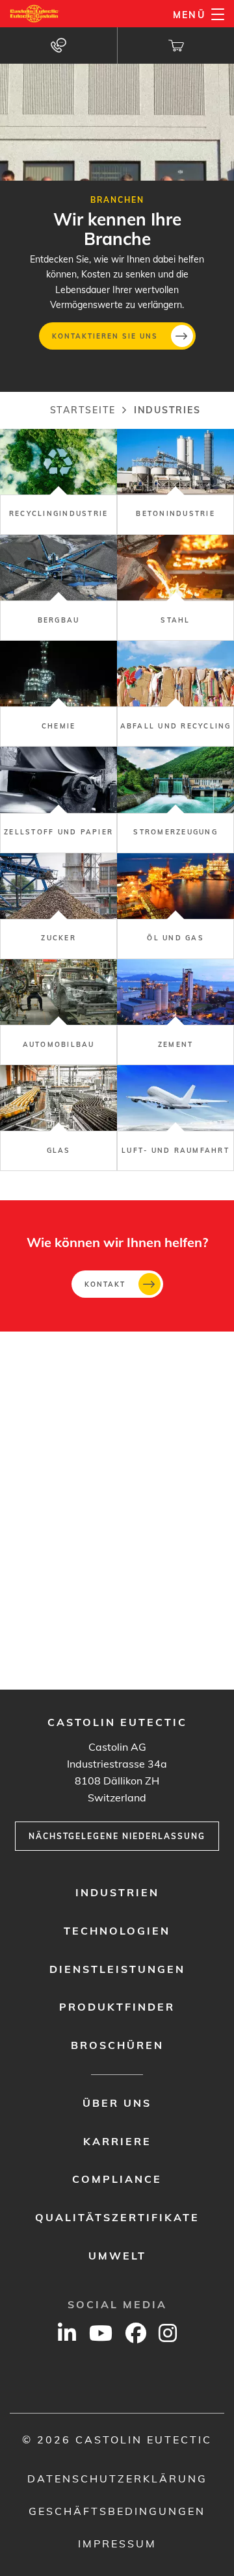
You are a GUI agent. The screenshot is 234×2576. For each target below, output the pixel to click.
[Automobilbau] (58, 1012)
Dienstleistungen (117, 1969)
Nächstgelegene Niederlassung (117, 1836)
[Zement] (175, 1012)
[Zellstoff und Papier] (58, 800)
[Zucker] (58, 906)
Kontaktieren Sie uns (105, 336)
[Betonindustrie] (175, 482)
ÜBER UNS (117, 2103)
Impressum (117, 2544)
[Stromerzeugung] (175, 800)
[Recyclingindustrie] (58, 482)
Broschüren (117, 2045)
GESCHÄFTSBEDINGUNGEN (117, 2511)
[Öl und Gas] (175, 906)
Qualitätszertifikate (117, 2217)
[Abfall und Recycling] (175, 694)
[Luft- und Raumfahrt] (175, 1118)
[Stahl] (175, 588)
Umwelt (117, 2256)
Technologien (117, 1931)
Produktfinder (117, 2007)
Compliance (117, 2179)
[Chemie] (58, 694)
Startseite (83, 410)
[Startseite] (35, 14)
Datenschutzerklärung (117, 2479)
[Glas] (58, 1118)
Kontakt (105, 1284)
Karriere (117, 2141)
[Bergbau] (58, 588)
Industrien (117, 1892)
